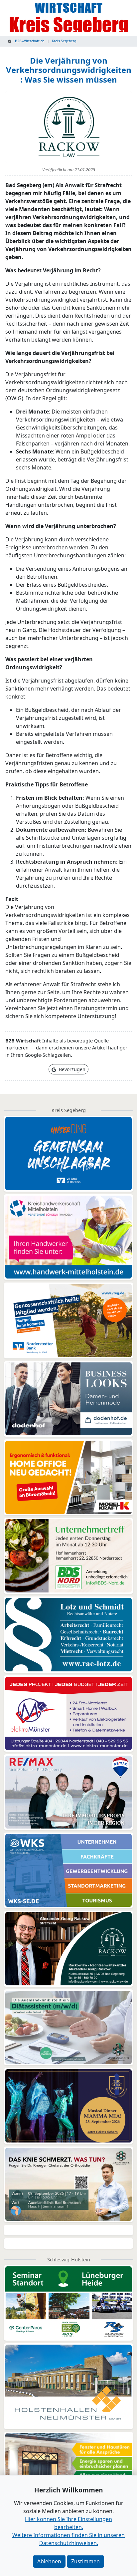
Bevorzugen (71, 1069)
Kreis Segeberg (64, 41)
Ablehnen (49, 2561)
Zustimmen (85, 2561)
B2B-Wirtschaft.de (29, 41)
